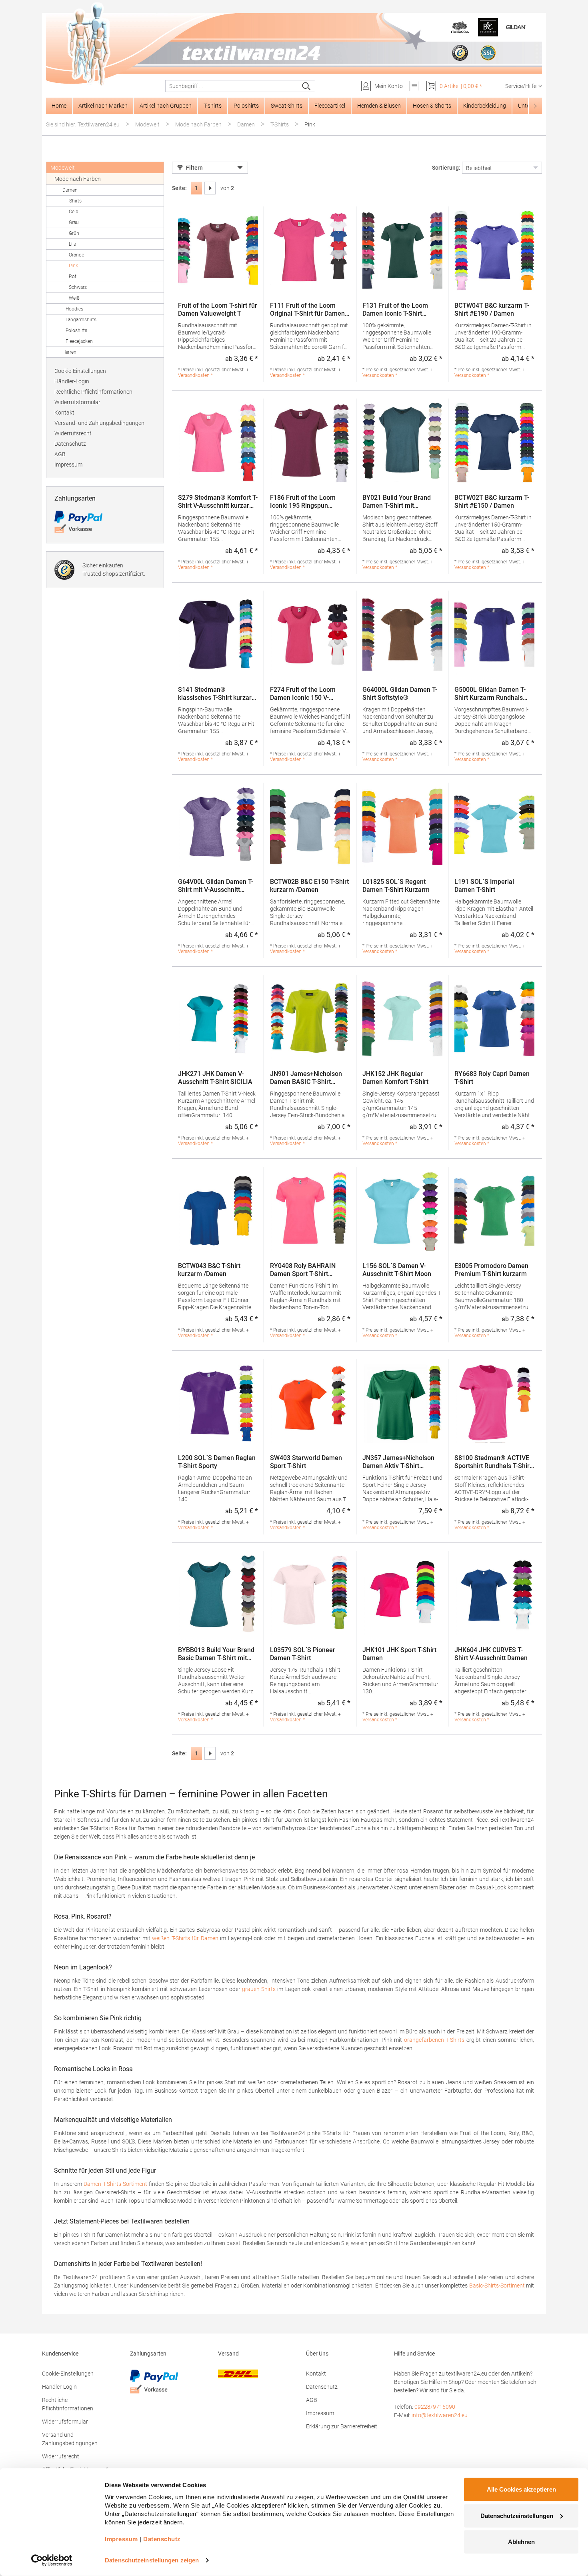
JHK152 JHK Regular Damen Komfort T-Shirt (395, 1078)
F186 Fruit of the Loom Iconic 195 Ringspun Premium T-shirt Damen (304, 502)
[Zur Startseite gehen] (294, 44)
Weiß (74, 298)
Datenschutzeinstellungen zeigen (152, 2560)
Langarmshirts (81, 320)
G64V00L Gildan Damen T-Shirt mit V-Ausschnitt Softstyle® (216, 886)
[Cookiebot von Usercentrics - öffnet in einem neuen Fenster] (52, 2560)
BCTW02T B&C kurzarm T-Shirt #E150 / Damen (492, 502)
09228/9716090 (435, 2407)
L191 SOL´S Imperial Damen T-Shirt (484, 886)
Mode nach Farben (78, 179)
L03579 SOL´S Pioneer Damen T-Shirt (303, 1654)
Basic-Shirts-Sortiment (497, 2286)
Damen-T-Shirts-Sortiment (115, 2184)
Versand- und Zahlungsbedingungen (99, 423)
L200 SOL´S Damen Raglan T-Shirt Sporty (217, 1462)
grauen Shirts (259, 1989)
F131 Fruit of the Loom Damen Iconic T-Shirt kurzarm (395, 310)
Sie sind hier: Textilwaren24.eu (83, 124)
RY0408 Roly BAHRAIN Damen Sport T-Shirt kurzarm (303, 1270)
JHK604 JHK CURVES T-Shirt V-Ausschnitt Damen (491, 1654)
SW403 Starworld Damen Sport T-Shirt (306, 1462)
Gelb (74, 212)
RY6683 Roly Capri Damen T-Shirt (492, 1078)
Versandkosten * (195, 375)
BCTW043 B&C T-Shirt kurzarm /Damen (209, 1270)
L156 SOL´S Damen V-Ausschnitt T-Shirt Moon (397, 1270)
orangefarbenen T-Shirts (434, 2040)
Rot (73, 276)
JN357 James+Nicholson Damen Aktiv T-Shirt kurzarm (398, 1462)
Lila (72, 244)
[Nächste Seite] (210, 188)
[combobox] (232, 86)
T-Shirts (74, 201)
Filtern (194, 168)
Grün (74, 233)
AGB (60, 454)
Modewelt (63, 168)
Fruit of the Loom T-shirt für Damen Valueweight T (218, 309)
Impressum (68, 465)
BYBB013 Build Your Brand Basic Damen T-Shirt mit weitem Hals (216, 1654)
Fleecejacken (79, 341)
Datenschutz (70, 444)
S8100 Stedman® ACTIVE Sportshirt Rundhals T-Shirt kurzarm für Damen (493, 1462)
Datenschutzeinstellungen (517, 2515)
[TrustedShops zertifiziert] (460, 53)
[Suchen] (307, 86)
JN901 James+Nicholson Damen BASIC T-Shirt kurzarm (306, 1078)
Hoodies (74, 309)
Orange (76, 255)
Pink (73, 266)
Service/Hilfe (521, 86)
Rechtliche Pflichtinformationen (93, 392)
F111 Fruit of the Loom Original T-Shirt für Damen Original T (307, 310)
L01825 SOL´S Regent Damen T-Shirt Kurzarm (396, 886)
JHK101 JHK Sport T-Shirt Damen (399, 1654)
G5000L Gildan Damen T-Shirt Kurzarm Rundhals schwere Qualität (490, 694)
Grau (74, 222)
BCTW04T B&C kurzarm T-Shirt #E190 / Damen (492, 309)
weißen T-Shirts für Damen (185, 1938)
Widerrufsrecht (73, 433)
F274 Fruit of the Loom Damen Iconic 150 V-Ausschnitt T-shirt (303, 694)
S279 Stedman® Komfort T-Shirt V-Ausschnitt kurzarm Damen (218, 502)
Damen (70, 190)
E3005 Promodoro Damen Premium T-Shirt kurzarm (491, 1270)
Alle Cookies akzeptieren (521, 2489)
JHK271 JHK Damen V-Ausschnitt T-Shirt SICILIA (215, 1078)
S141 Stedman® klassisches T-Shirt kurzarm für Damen (218, 694)
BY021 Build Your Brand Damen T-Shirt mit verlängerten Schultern (397, 502)
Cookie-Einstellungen (80, 371)
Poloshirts (76, 331)
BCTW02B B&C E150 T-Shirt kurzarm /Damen (309, 886)
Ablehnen (521, 2542)
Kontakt (64, 413)
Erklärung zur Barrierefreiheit (342, 2426)
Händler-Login (72, 381)
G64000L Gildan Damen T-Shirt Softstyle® (400, 694)
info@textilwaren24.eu (440, 2415)
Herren (69, 352)
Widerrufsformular (77, 402)
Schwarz (78, 287)
